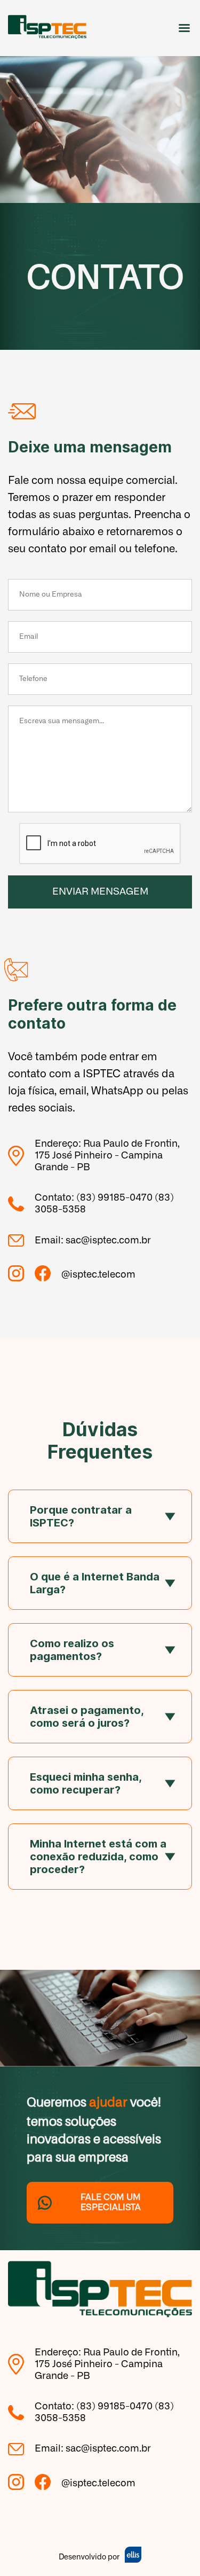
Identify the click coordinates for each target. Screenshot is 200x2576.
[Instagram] (21, 1275)
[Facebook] (48, 1275)
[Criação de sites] (133, 2556)
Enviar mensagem (100, 892)
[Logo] (47, 28)
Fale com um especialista (111, 2202)
